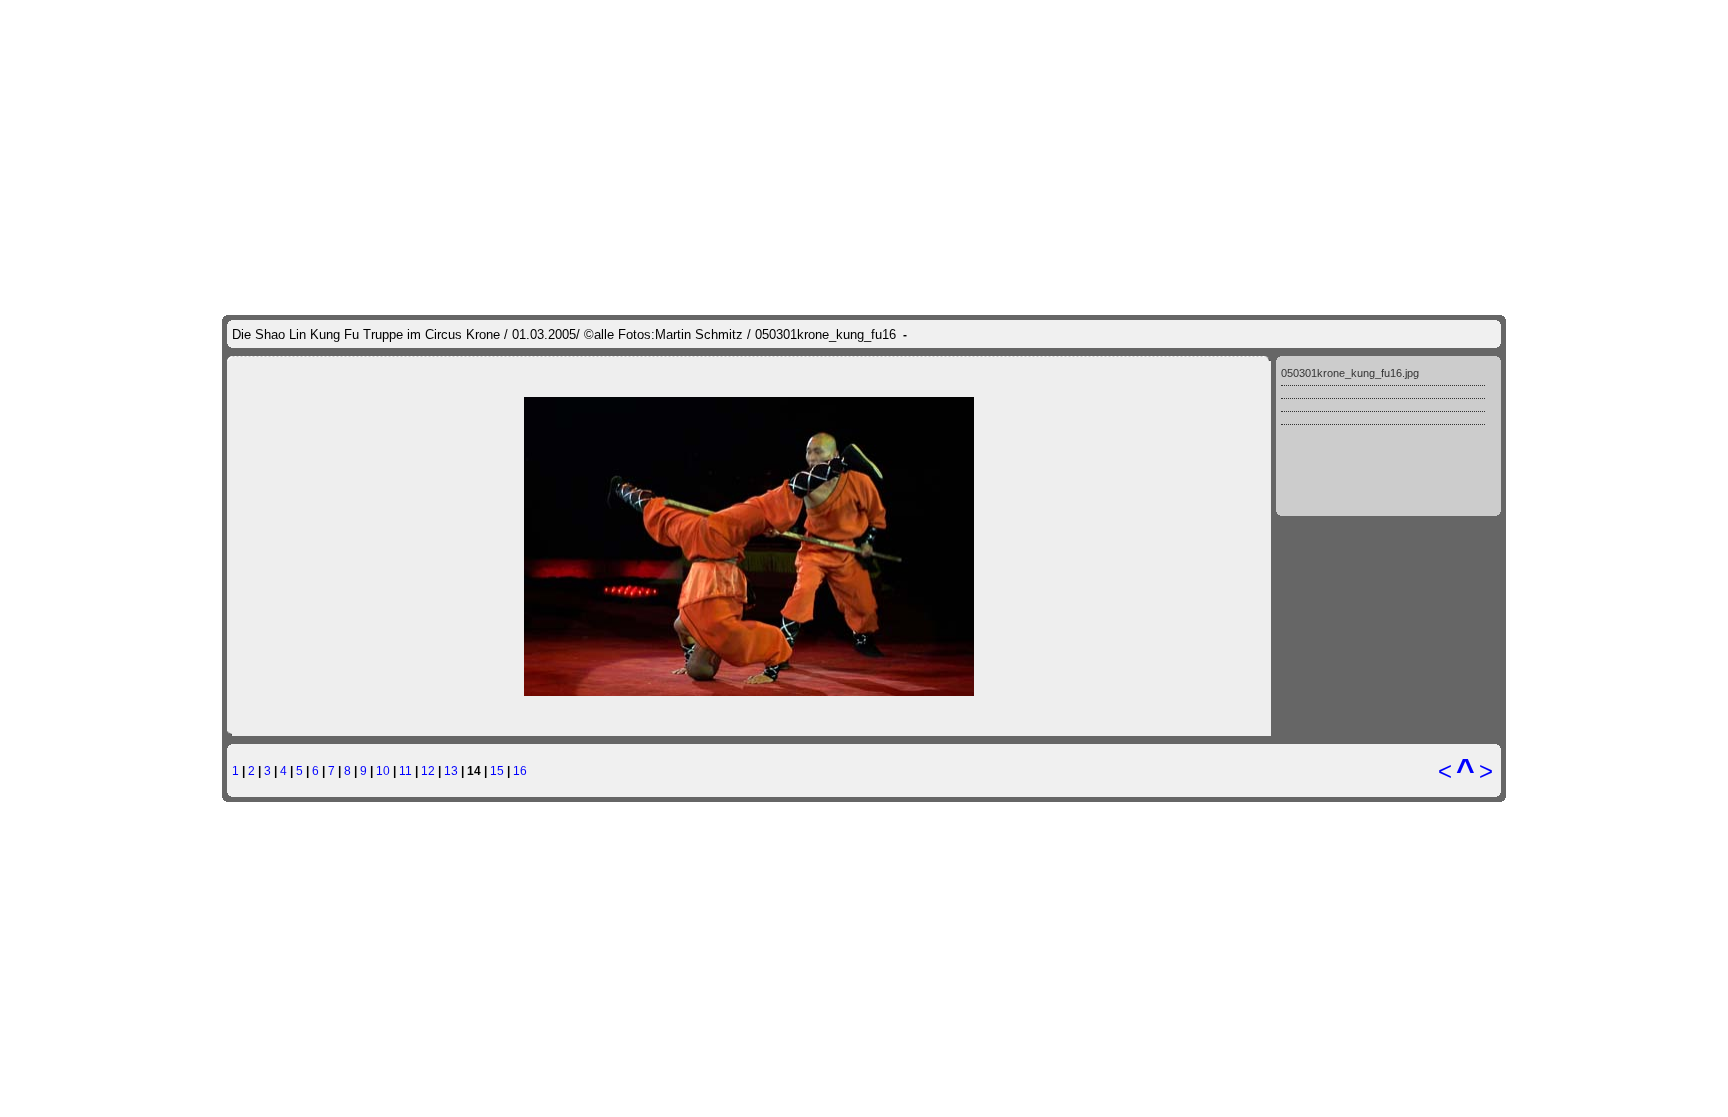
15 (497, 770)
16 (520, 770)
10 (383, 770)
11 (405, 770)
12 (428, 770)
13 (451, 770)
